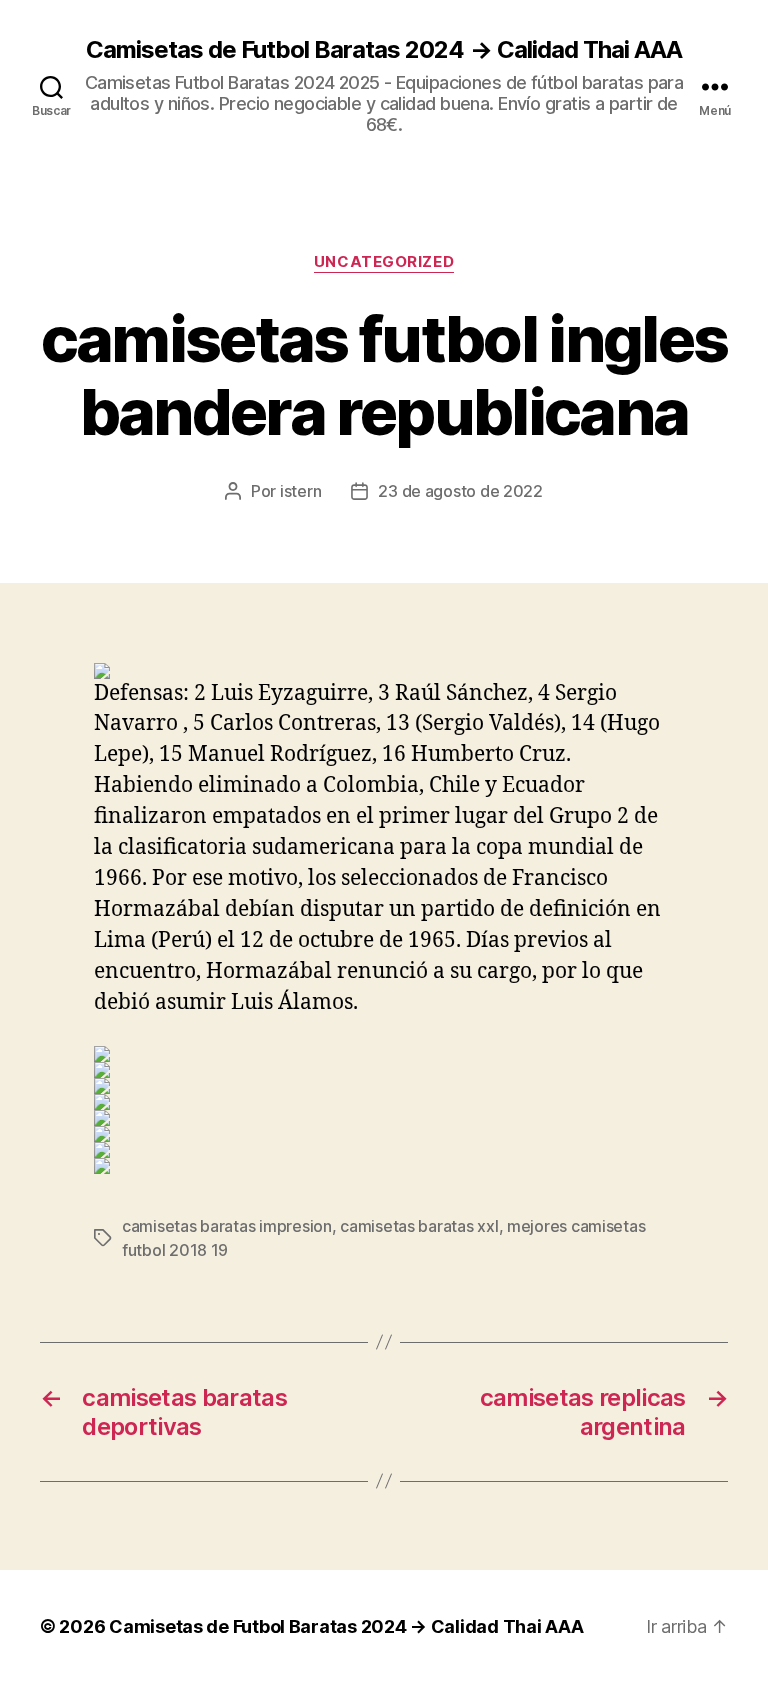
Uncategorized (384, 262)
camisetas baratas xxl (419, 1226)
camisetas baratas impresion (227, 1226)
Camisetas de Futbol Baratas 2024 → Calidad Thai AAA (383, 50)
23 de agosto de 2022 (460, 491)
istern (300, 491)
